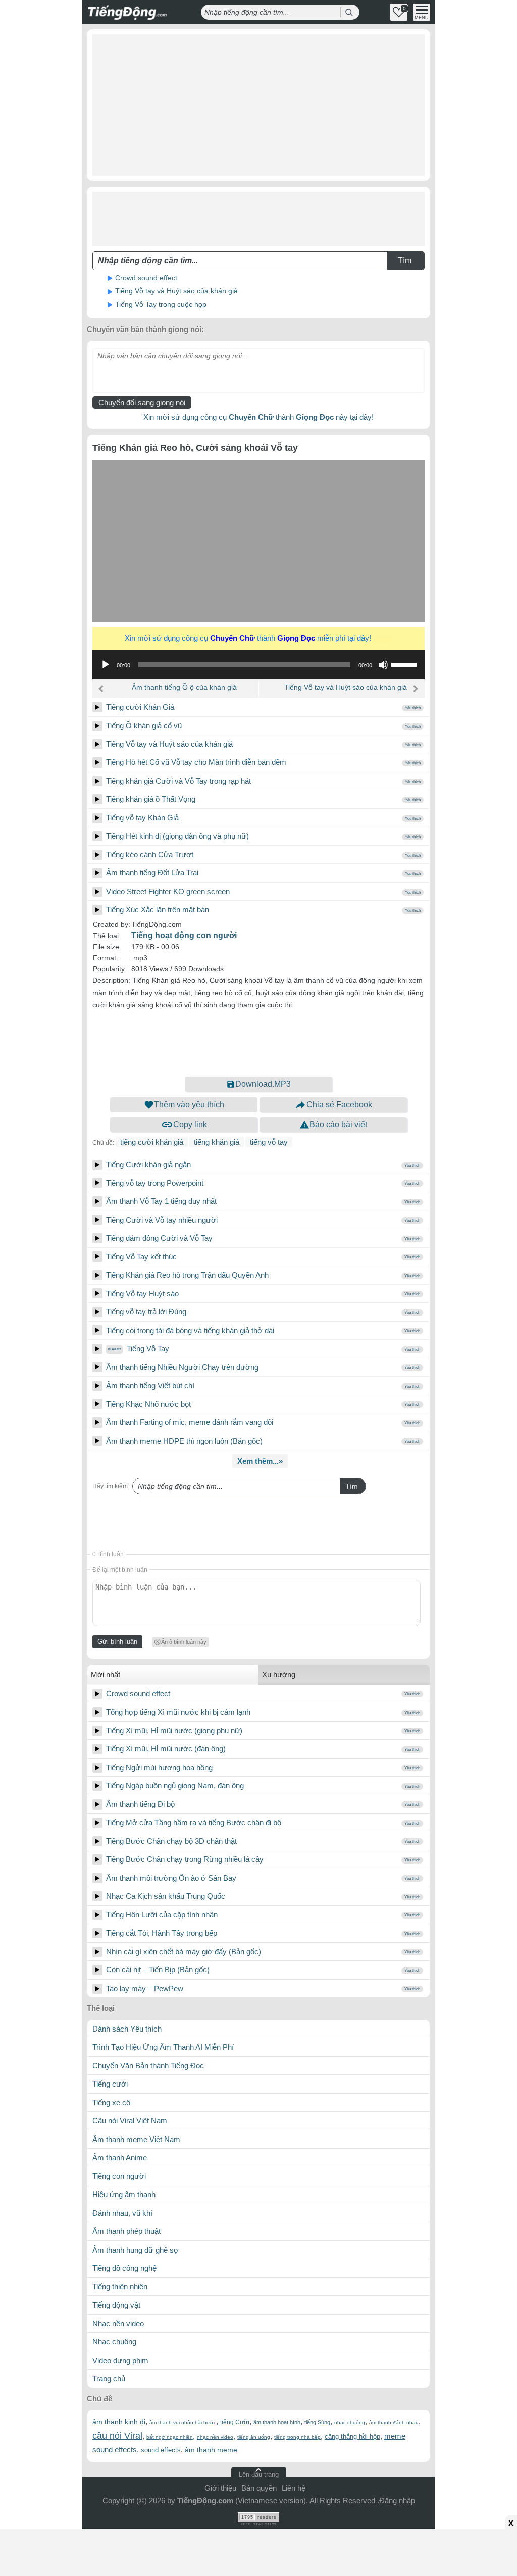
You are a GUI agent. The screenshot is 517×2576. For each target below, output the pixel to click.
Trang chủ (109, 2378)
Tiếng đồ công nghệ (124, 2268)
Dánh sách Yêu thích (127, 2029)
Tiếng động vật (116, 2305)
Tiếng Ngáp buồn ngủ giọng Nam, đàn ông (175, 1786)
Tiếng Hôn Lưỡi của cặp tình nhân (162, 1915)
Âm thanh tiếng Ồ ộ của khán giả (184, 687)
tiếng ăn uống (254, 2437)
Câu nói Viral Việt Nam (130, 2121)
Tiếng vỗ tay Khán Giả (142, 818)
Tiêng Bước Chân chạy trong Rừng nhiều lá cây (185, 1859)
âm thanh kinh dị (119, 2422)
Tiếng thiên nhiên (120, 2287)
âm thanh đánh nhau (394, 2422)
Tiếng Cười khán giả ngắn (148, 1164)
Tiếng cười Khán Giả (140, 707)
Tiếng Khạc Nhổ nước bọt (148, 1404)
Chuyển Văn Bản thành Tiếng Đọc (148, 2066)
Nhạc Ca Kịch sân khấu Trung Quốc (166, 1896)
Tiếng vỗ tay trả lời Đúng (146, 1312)
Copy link (190, 1125)
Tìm (352, 1486)
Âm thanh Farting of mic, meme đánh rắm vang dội (190, 1422)
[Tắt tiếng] (383, 665)
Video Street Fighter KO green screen (168, 891)
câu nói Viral (117, 2436)
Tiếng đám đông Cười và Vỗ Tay (159, 1238)
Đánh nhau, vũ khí (122, 2213)
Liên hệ (294, 2488)
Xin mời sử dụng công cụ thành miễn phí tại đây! (256, 638)
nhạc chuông (350, 2422)
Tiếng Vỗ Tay (147, 1349)
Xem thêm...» (260, 1461)
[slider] (405, 664)
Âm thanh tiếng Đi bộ (140, 1804)
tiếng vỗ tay (269, 1142)
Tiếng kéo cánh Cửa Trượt (150, 855)
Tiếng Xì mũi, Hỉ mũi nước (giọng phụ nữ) (174, 1731)
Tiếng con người (119, 2176)
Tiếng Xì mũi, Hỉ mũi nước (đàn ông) (166, 1749)
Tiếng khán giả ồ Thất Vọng (151, 799)
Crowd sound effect (146, 278)
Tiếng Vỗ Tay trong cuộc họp (161, 304)
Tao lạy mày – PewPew (145, 1988)
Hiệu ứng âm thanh (124, 2194)
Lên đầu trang (259, 2474)
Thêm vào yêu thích (189, 1104)
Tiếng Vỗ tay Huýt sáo (142, 1294)
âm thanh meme (211, 2450)
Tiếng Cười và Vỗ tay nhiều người (162, 1220)
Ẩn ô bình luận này (184, 1642)
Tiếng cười (110, 2084)
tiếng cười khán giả (152, 1142)
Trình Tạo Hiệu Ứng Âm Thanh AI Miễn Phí (163, 2047)
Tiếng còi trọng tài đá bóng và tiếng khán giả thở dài (190, 1330)
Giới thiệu (220, 2488)
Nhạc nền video (118, 2323)
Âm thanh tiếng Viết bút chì (150, 1385)
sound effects (161, 2450)
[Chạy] (106, 665)
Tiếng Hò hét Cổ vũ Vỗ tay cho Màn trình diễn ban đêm (196, 762)
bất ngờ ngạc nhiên (170, 2437)
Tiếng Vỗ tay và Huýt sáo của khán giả (176, 291)
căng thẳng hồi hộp (352, 2436)
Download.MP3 (263, 1084)
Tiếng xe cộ (111, 2102)
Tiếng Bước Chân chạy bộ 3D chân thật (171, 1841)
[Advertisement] (258, 105)
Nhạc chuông (114, 2342)
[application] (258, 665)
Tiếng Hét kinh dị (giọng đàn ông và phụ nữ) (177, 836)
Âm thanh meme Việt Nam (136, 2139)
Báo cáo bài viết (338, 1125)
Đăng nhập (397, 2501)
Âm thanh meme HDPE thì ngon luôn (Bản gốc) (184, 1441)
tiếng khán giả (217, 1142)
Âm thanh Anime (120, 2157)
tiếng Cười (235, 2422)
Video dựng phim (120, 2360)
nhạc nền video (215, 2437)
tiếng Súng (317, 2422)
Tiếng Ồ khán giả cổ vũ (144, 725)
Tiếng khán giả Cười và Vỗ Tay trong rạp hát (178, 781)
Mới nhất (106, 1675)
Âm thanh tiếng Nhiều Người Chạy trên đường (182, 1367)
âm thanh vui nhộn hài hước (183, 2422)
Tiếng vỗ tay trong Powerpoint (155, 1183)
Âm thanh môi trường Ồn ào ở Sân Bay (171, 1878)
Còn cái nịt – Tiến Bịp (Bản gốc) (158, 1970)
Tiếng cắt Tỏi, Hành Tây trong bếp (162, 1933)
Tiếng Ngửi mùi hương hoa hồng (159, 1767)
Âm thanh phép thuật (126, 2231)
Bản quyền (259, 2488)
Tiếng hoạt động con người (184, 935)
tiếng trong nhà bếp (297, 2437)
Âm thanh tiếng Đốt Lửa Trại (152, 873)
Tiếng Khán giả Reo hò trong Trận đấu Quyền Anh (187, 1275)
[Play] (97, 707)
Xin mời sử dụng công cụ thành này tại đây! (258, 417)
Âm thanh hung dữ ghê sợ (136, 2250)
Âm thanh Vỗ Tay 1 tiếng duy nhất (161, 1201)
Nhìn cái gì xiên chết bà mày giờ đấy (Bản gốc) (184, 1952)
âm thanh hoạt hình (277, 2422)
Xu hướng (279, 1675)
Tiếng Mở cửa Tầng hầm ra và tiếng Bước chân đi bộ (194, 1822)
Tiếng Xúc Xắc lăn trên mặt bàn (158, 910)
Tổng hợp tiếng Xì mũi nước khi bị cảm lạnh (178, 1712)
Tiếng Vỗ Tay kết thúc (141, 1257)
